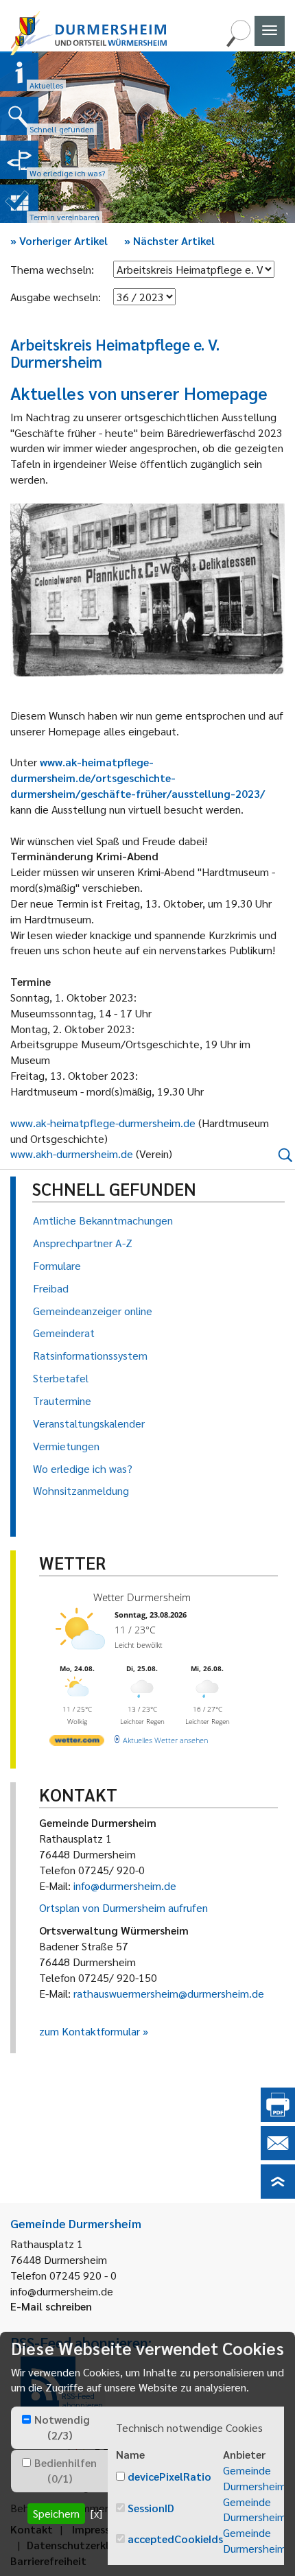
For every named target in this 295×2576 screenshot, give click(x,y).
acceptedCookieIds (175, 2539)
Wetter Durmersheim (142, 1597)
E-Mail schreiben (51, 2306)
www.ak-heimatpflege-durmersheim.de (103, 1123)
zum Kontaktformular (90, 2031)
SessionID (151, 2508)
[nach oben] (278, 2194)
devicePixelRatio (169, 2476)
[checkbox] (26, 2419)
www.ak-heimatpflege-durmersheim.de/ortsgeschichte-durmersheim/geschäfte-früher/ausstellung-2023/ (138, 778)
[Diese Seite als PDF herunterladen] (278, 2117)
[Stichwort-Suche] (238, 43)
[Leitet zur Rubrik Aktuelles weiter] (19, 72)
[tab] (59, 2428)
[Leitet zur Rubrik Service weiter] (19, 160)
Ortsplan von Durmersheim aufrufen (123, 1907)
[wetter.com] (77, 1743)
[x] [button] (96, 2513)
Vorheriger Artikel (59, 240)
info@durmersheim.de (125, 1886)
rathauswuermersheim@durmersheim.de (169, 1993)
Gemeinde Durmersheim (255, 2478)
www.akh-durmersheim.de (72, 1154)
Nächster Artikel (169, 240)
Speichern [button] (56, 2513)
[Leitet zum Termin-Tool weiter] (19, 204)
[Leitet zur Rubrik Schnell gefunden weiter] (19, 116)
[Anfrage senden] (278, 2156)
